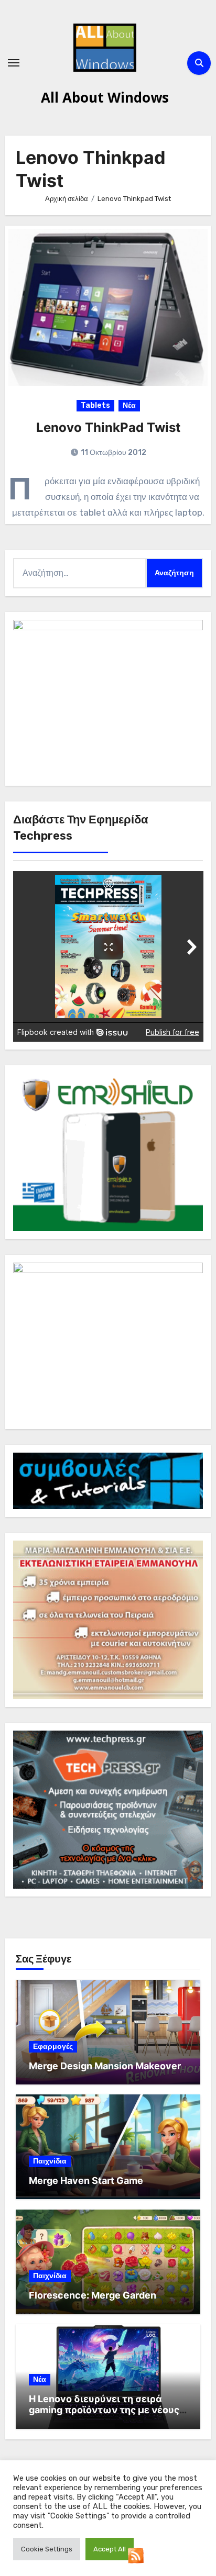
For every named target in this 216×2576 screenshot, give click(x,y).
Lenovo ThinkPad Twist (108, 427)
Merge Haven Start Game (86, 2181)
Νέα (129, 405)
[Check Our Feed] (136, 2555)
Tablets (95, 405)
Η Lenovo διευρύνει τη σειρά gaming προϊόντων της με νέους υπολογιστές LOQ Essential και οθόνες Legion (104, 2416)
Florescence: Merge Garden (93, 2295)
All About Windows (105, 97)
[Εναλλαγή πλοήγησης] (14, 63)
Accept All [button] (110, 2549)
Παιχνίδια (50, 2161)
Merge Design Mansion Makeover (105, 2066)
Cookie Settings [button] (47, 2549)
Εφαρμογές (53, 2047)
